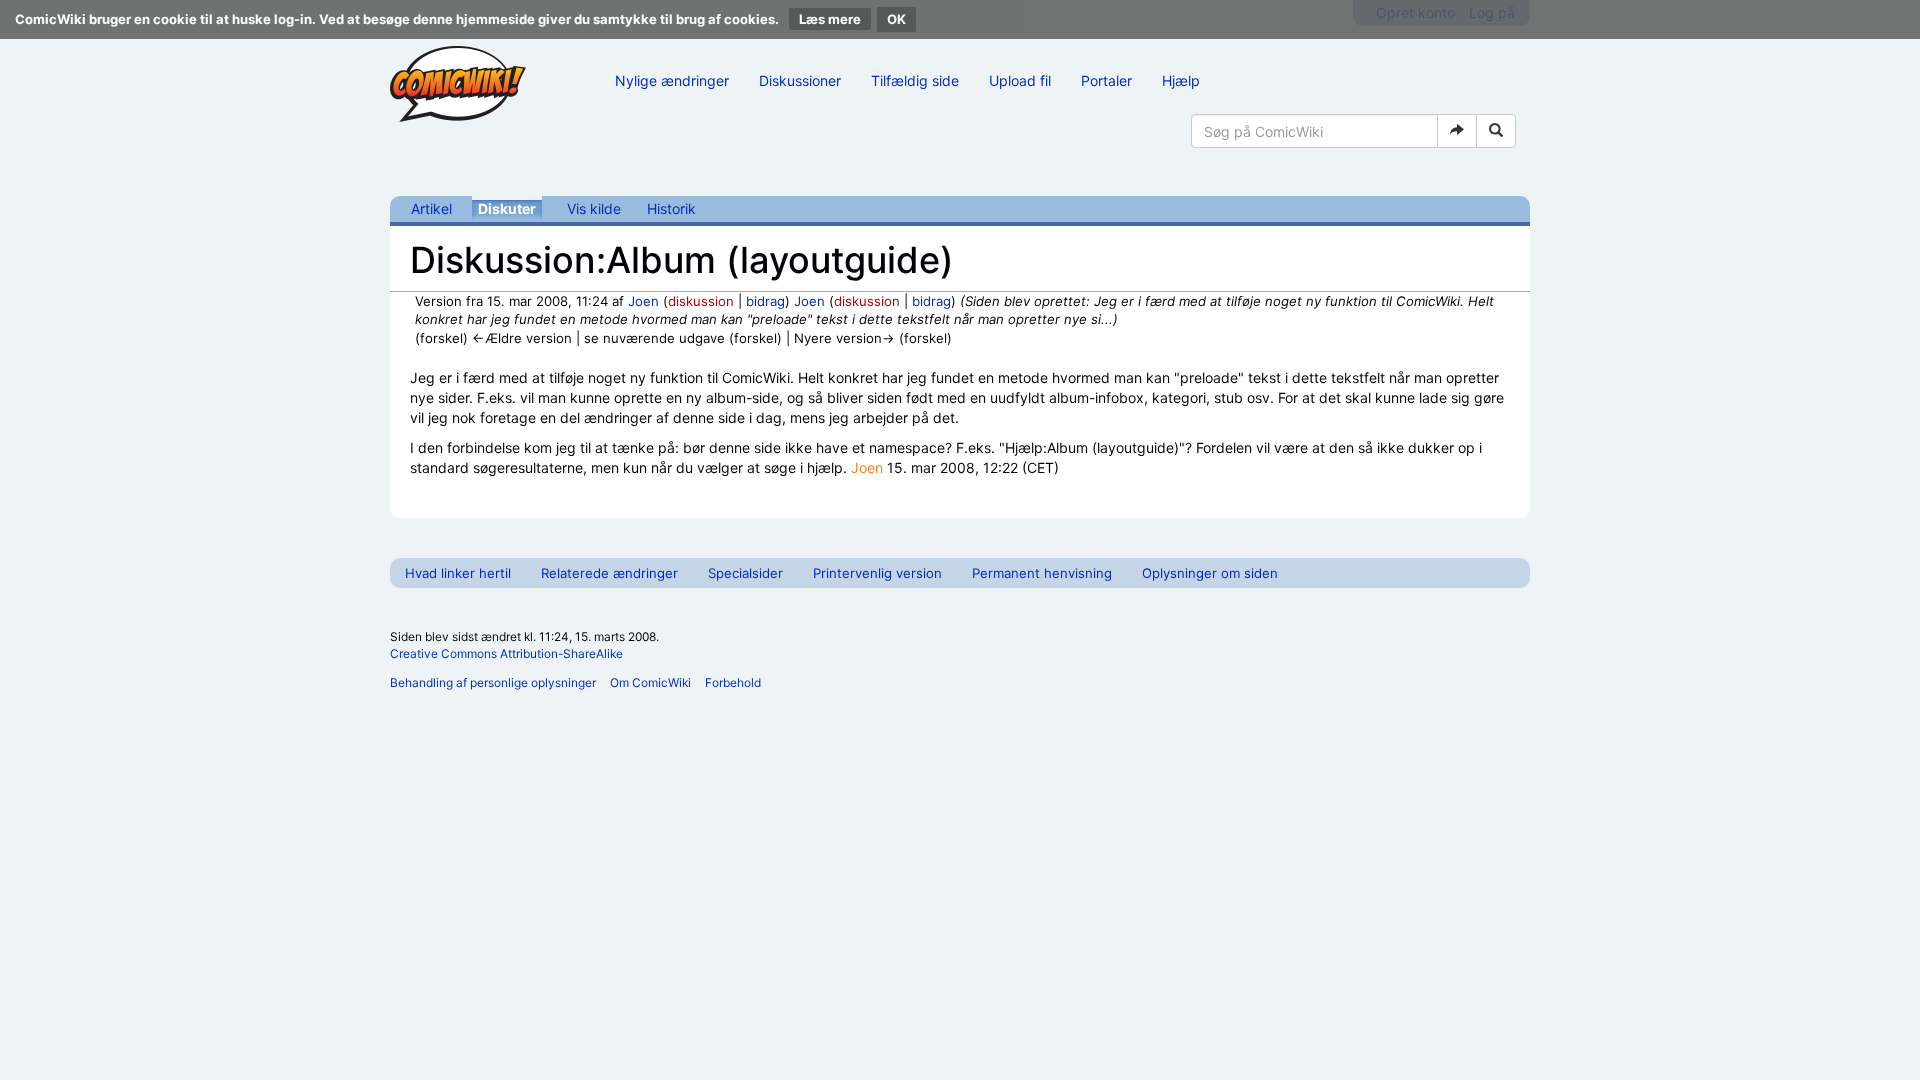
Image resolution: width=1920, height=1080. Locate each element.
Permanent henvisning (1042, 573)
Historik (671, 208)
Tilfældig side (915, 80)
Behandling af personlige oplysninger (493, 682)
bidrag (765, 301)
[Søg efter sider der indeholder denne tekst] (1496, 131)
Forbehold (733, 682)
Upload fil (1020, 80)
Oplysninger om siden (1210, 573)
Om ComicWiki (650, 682)
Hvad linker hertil (458, 573)
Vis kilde (594, 208)
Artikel (431, 208)
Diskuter (507, 208)
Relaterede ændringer (609, 573)
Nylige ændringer (672, 80)
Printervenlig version (877, 573)
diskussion (701, 301)
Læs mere (830, 19)
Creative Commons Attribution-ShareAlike (506, 653)
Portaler (1106, 80)
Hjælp (1181, 80)
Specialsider (745, 573)
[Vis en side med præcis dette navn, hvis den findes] (1457, 131)
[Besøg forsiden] (458, 84)
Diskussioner (800, 80)
